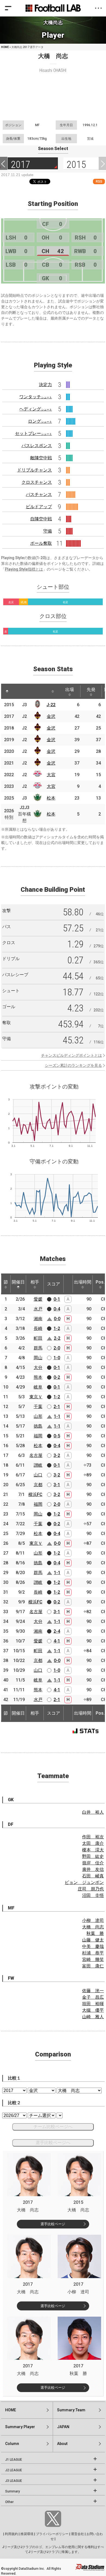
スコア (54, 1284)
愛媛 (38, 1299)
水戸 (38, 1309)
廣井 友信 (93, 1869)
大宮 (51, 775)
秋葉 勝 (95, 1933)
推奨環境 (27, 2534)
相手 (35, 1282)
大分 (38, 1367)
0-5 (57, 1436)
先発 (91, 690)
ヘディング (36, 409)
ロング (40, 421)
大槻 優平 (93, 2010)
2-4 (57, 1631)
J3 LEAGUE (14, 2481)
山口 (38, 1475)
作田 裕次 (93, 1837)
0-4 (57, 1309)
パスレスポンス (37, 446)
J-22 (51, 705)
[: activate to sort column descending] (7, 691)
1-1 (57, 1416)
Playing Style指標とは (24, 569)
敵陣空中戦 (41, 458)
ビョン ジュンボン (84, 1882)
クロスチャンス (37, 482)
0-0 (57, 1319)
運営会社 (77, 2534)
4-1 (57, 1641)
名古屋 (36, 1455)
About (62, 2444)
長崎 (38, 1328)
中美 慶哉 (93, 1946)
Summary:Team (71, 2410)
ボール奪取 (41, 543)
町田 (38, 1338)
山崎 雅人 (93, 2017)
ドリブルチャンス (35, 470)
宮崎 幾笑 (93, 1959)
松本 (51, 798)
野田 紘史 (93, 1856)
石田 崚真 (93, 1876)
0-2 (57, 1377)
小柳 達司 (93, 1920)
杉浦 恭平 (93, 1953)
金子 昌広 (93, 1997)
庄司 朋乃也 (91, 1889)
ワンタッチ (36, 397)
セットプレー (33, 433)
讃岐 (38, 1465)
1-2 (57, 1328)
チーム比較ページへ (53, 2127)
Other (9, 2502)
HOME (5, 47)
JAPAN (63, 2427)
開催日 (18, 1282)
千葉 (38, 1407)
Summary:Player (20, 2427)
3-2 (57, 1455)
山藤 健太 (93, 1940)
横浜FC (35, 1494)
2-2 (57, 1338)
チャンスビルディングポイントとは (71, 1055)
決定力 (45, 385)
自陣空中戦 (41, 519)
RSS (99, 181)
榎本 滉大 (93, 1850)
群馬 (38, 1348)
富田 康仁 (93, 1966)
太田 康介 (93, 1843)
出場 (70, 690)
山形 (38, 1416)
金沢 (51, 716)
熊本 (38, 1377)
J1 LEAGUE (14, 2460)
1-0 (57, 1358)
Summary (13, 2491)
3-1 (57, 1485)
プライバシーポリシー (52, 2534)
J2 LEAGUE (14, 2470)
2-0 (57, 1348)
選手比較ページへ (53, 2143)
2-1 (57, 1407)
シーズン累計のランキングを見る (73, 1065)
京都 (38, 1485)
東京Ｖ (36, 1397)
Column (12, 2444)
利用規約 (11, 2534)
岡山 (38, 1358)
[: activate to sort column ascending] (19, 691)
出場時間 (83, 1282)
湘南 (38, 1319)
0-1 (57, 1299)
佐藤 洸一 (93, 1991)
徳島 (38, 1426)
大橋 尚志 (93, 1927)
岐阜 (38, 1387)
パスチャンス (39, 494)
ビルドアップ (39, 507)
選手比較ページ (53, 2224)
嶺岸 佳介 (93, 1863)
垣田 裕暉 (93, 2004)
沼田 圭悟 (93, 1895)
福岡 (38, 1436)
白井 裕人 (93, 1812)
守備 (48, 531)
